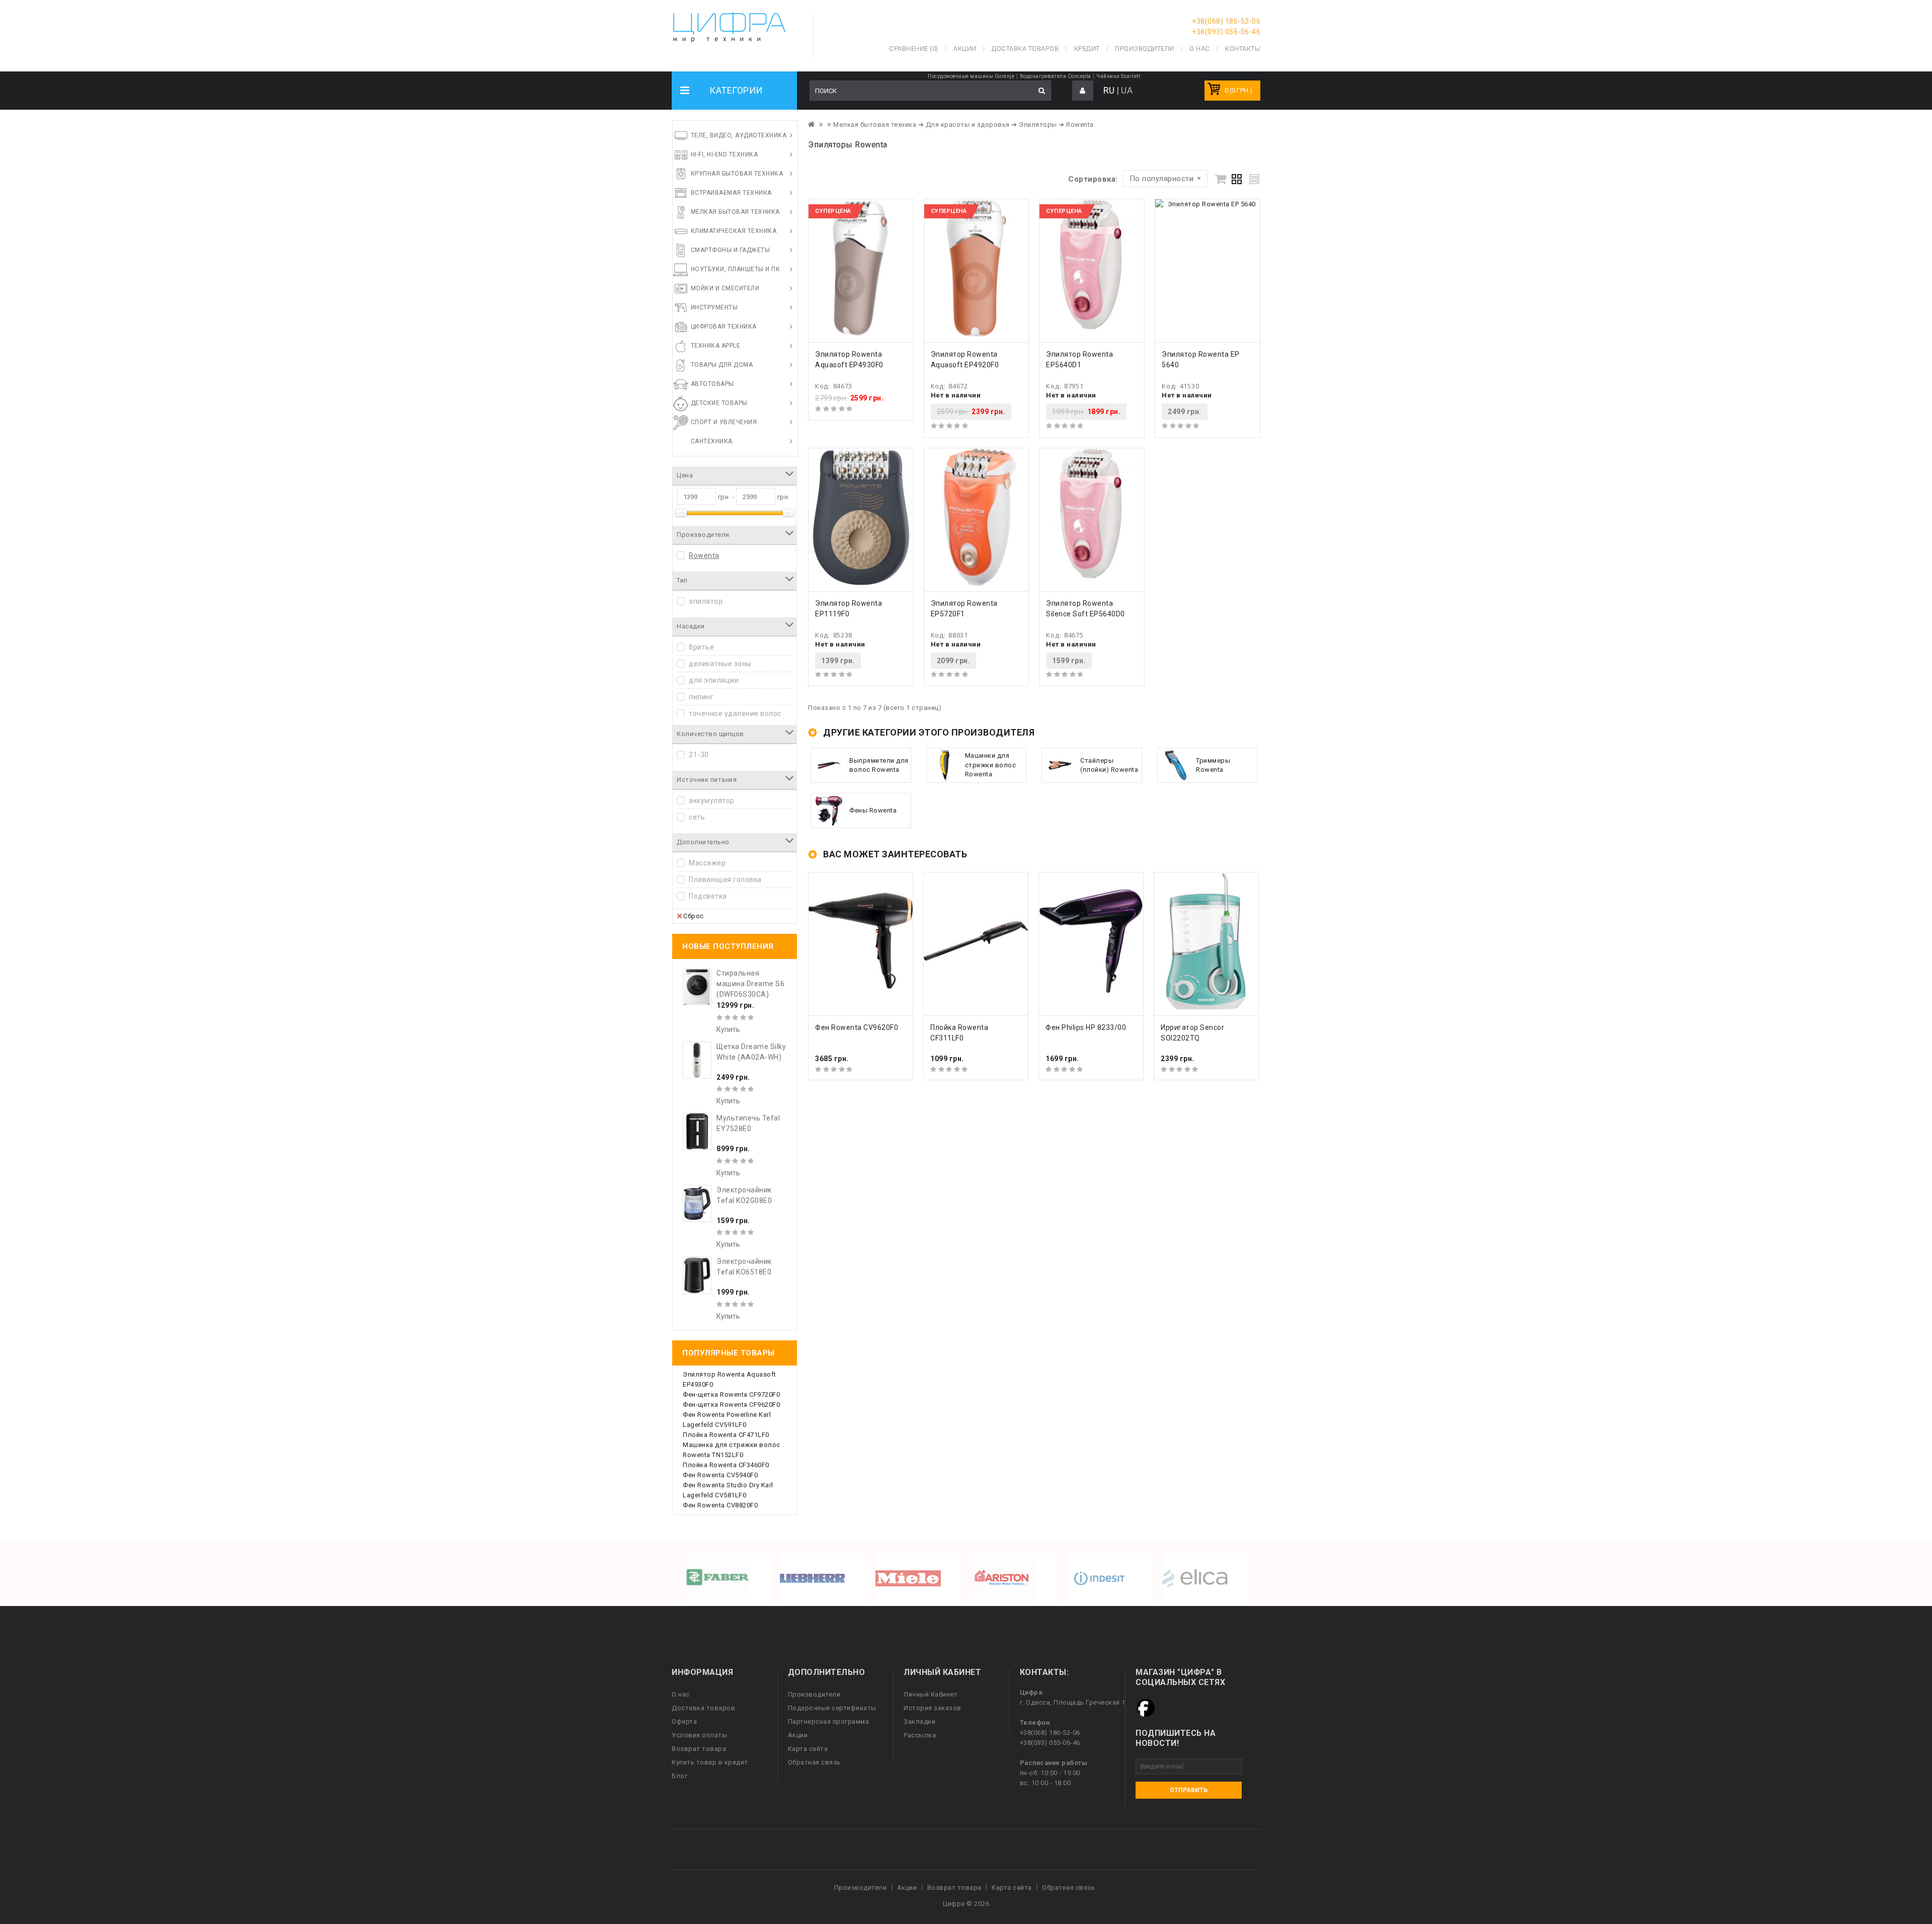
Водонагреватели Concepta (1056, 76)
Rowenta (704, 555)
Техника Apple (716, 346)
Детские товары (719, 403)
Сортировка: (1093, 179)
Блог (679, 1776)
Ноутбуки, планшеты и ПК (736, 269)
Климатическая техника (734, 231)
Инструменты (714, 307)
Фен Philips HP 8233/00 (1086, 1027)
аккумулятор (712, 800)
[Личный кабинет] (1083, 91)
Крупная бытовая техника (737, 174)
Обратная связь (814, 1762)
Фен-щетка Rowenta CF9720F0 (731, 1394)
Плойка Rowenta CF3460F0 (726, 1465)
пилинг (701, 697)
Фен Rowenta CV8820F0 (720, 1505)
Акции (798, 1735)
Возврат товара (699, 1749)
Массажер (707, 863)
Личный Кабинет (931, 1694)
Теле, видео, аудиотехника (739, 135)
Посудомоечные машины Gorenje (971, 76)
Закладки (919, 1721)
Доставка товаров (703, 1708)
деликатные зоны (720, 664)
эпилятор (706, 601)
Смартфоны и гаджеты (731, 250)
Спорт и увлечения (724, 422)
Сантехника (712, 441)
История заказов (933, 1708)
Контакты (1243, 49)
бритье (701, 647)
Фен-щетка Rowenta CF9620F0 (731, 1405)
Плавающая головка (725, 879)
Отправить (1189, 1790)
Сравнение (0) (914, 49)
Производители (1145, 49)
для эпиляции (714, 680)
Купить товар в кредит (710, 1762)
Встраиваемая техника (731, 193)
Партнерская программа (829, 1721)
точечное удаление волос (735, 713)
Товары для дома (722, 365)
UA (1127, 90)
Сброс (694, 916)
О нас (681, 1694)
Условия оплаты (699, 1735)
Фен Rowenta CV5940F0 (720, 1475)
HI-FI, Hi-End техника (725, 154)
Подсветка (708, 896)
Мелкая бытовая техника (735, 212)
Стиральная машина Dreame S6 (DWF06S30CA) (750, 984)
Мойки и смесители (725, 288)
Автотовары (712, 384)
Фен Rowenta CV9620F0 (857, 1027)
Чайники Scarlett (1118, 76)
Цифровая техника (724, 327)
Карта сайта (808, 1749)
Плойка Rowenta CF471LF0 (726, 1435)
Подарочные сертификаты (832, 1708)
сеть (697, 817)
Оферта (684, 1721)
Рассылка (920, 1735)
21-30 (699, 755)
